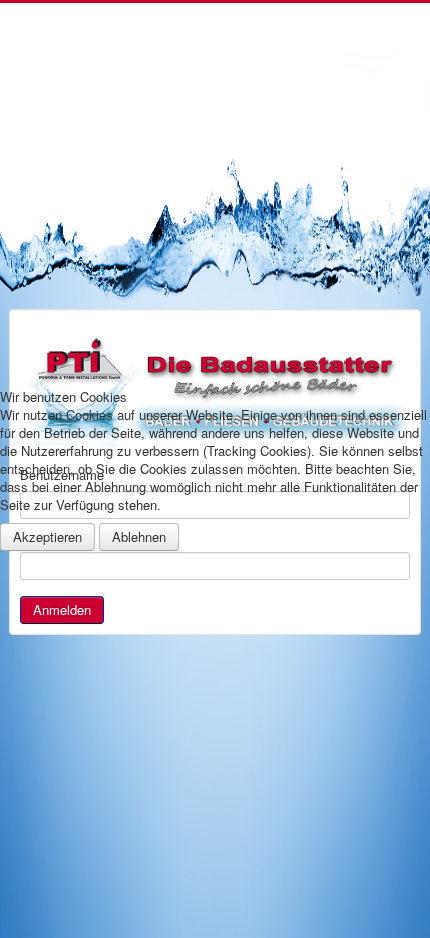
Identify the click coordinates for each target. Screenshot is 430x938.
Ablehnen (139, 536)
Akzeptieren (47, 536)
